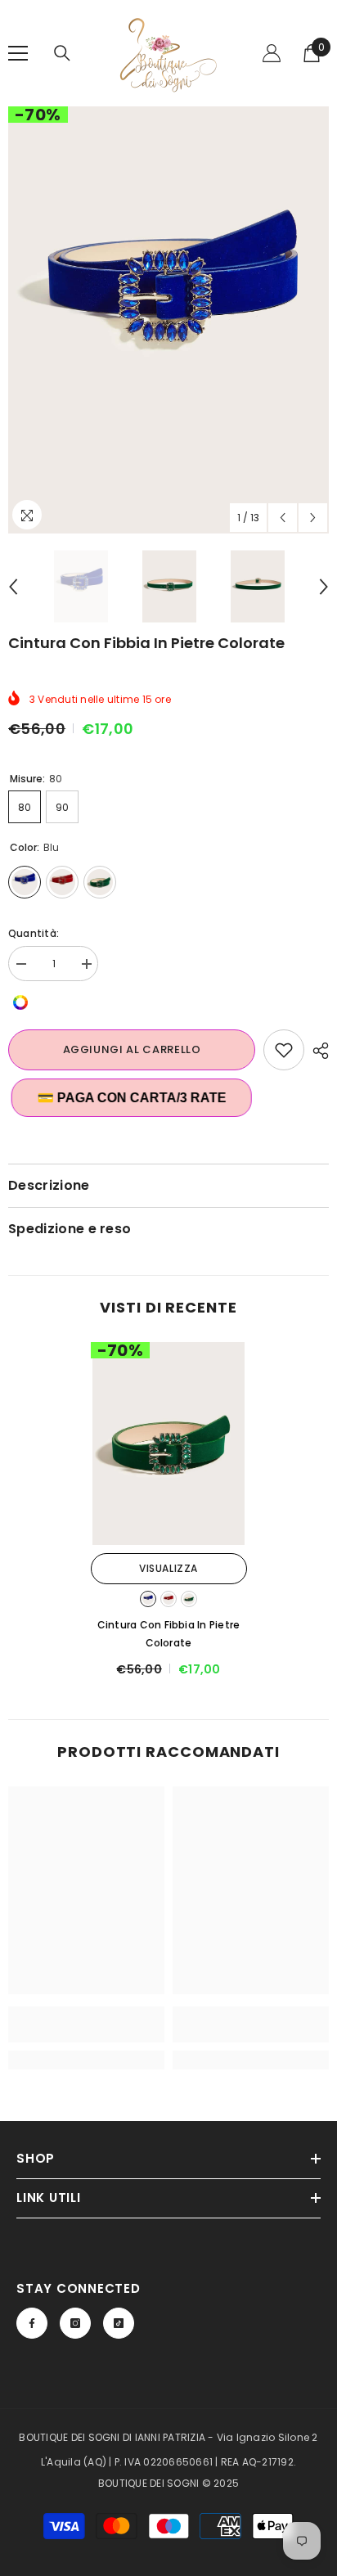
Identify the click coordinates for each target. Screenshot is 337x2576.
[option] (168, 320)
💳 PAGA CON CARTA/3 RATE (127, 1098)
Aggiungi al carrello (132, 1049)
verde (189, 1599)
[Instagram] (75, 2323)
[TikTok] (119, 2323)
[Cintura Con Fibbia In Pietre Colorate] (169, 1443)
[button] (283, 518)
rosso (168, 1599)
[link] (86, 2024)
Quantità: (34, 933)
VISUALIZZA (168, 1568)
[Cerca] (62, 53)
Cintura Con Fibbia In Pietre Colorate (169, 1634)
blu (148, 1599)
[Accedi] (272, 53)
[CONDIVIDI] (317, 1051)
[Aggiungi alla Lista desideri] (284, 1050)
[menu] (18, 53)
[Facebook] (32, 2323)
